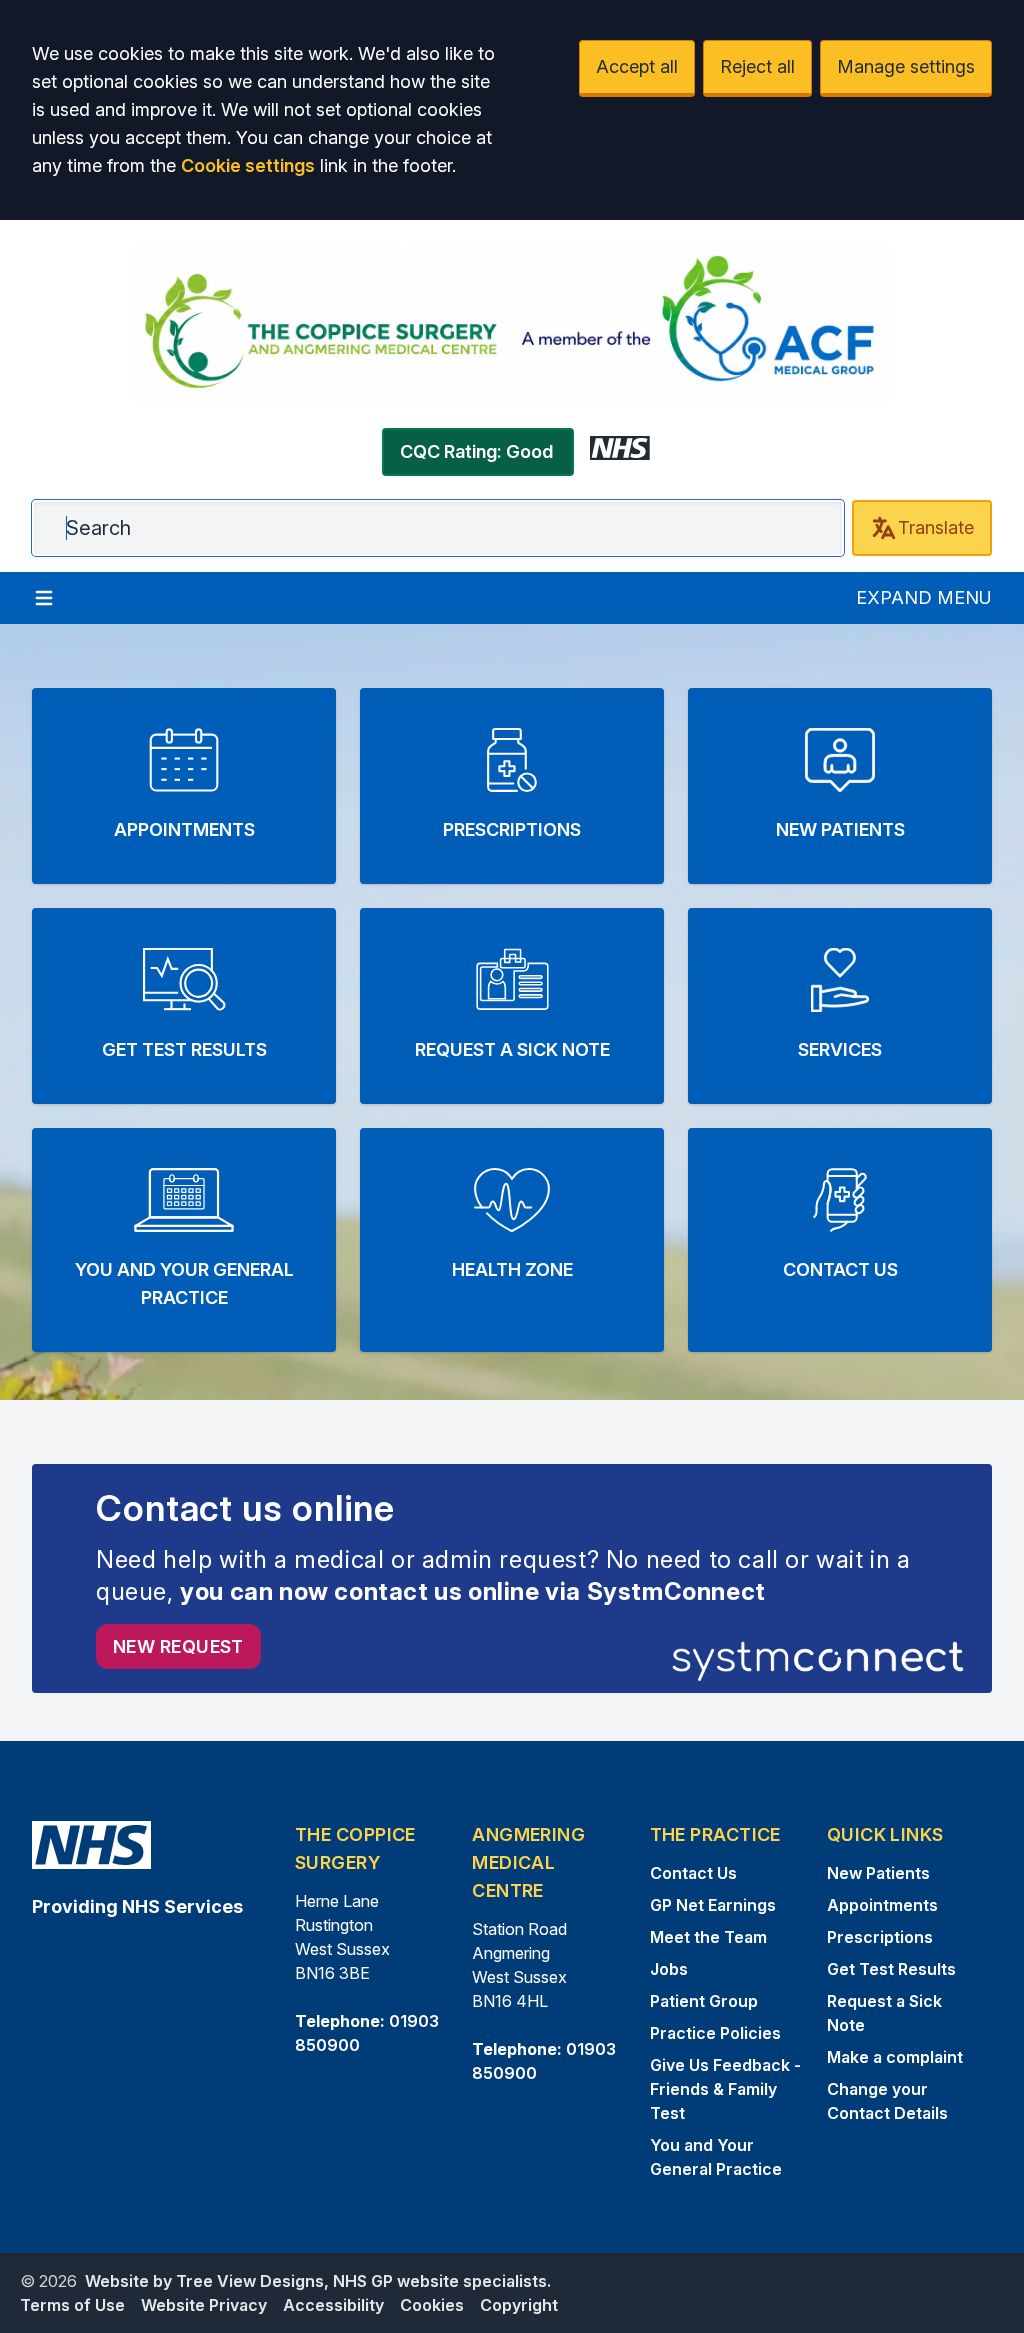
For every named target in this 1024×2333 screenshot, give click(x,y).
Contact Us (693, 1873)
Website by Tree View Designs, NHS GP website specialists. (318, 2281)
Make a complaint (895, 2057)
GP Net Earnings (713, 1905)
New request (178, 1646)
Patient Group (704, 2001)
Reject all (757, 66)
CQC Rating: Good (476, 451)
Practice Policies (715, 2033)
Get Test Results (891, 1969)
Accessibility (333, 2305)
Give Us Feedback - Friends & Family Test (725, 2089)
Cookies (432, 2305)
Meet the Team (708, 1937)
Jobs (669, 1969)
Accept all (637, 66)
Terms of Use (72, 2305)
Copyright (519, 2305)
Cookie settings (248, 165)
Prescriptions (880, 1937)
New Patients (878, 1873)
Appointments (882, 1905)
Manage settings (906, 66)
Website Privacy (204, 2305)
